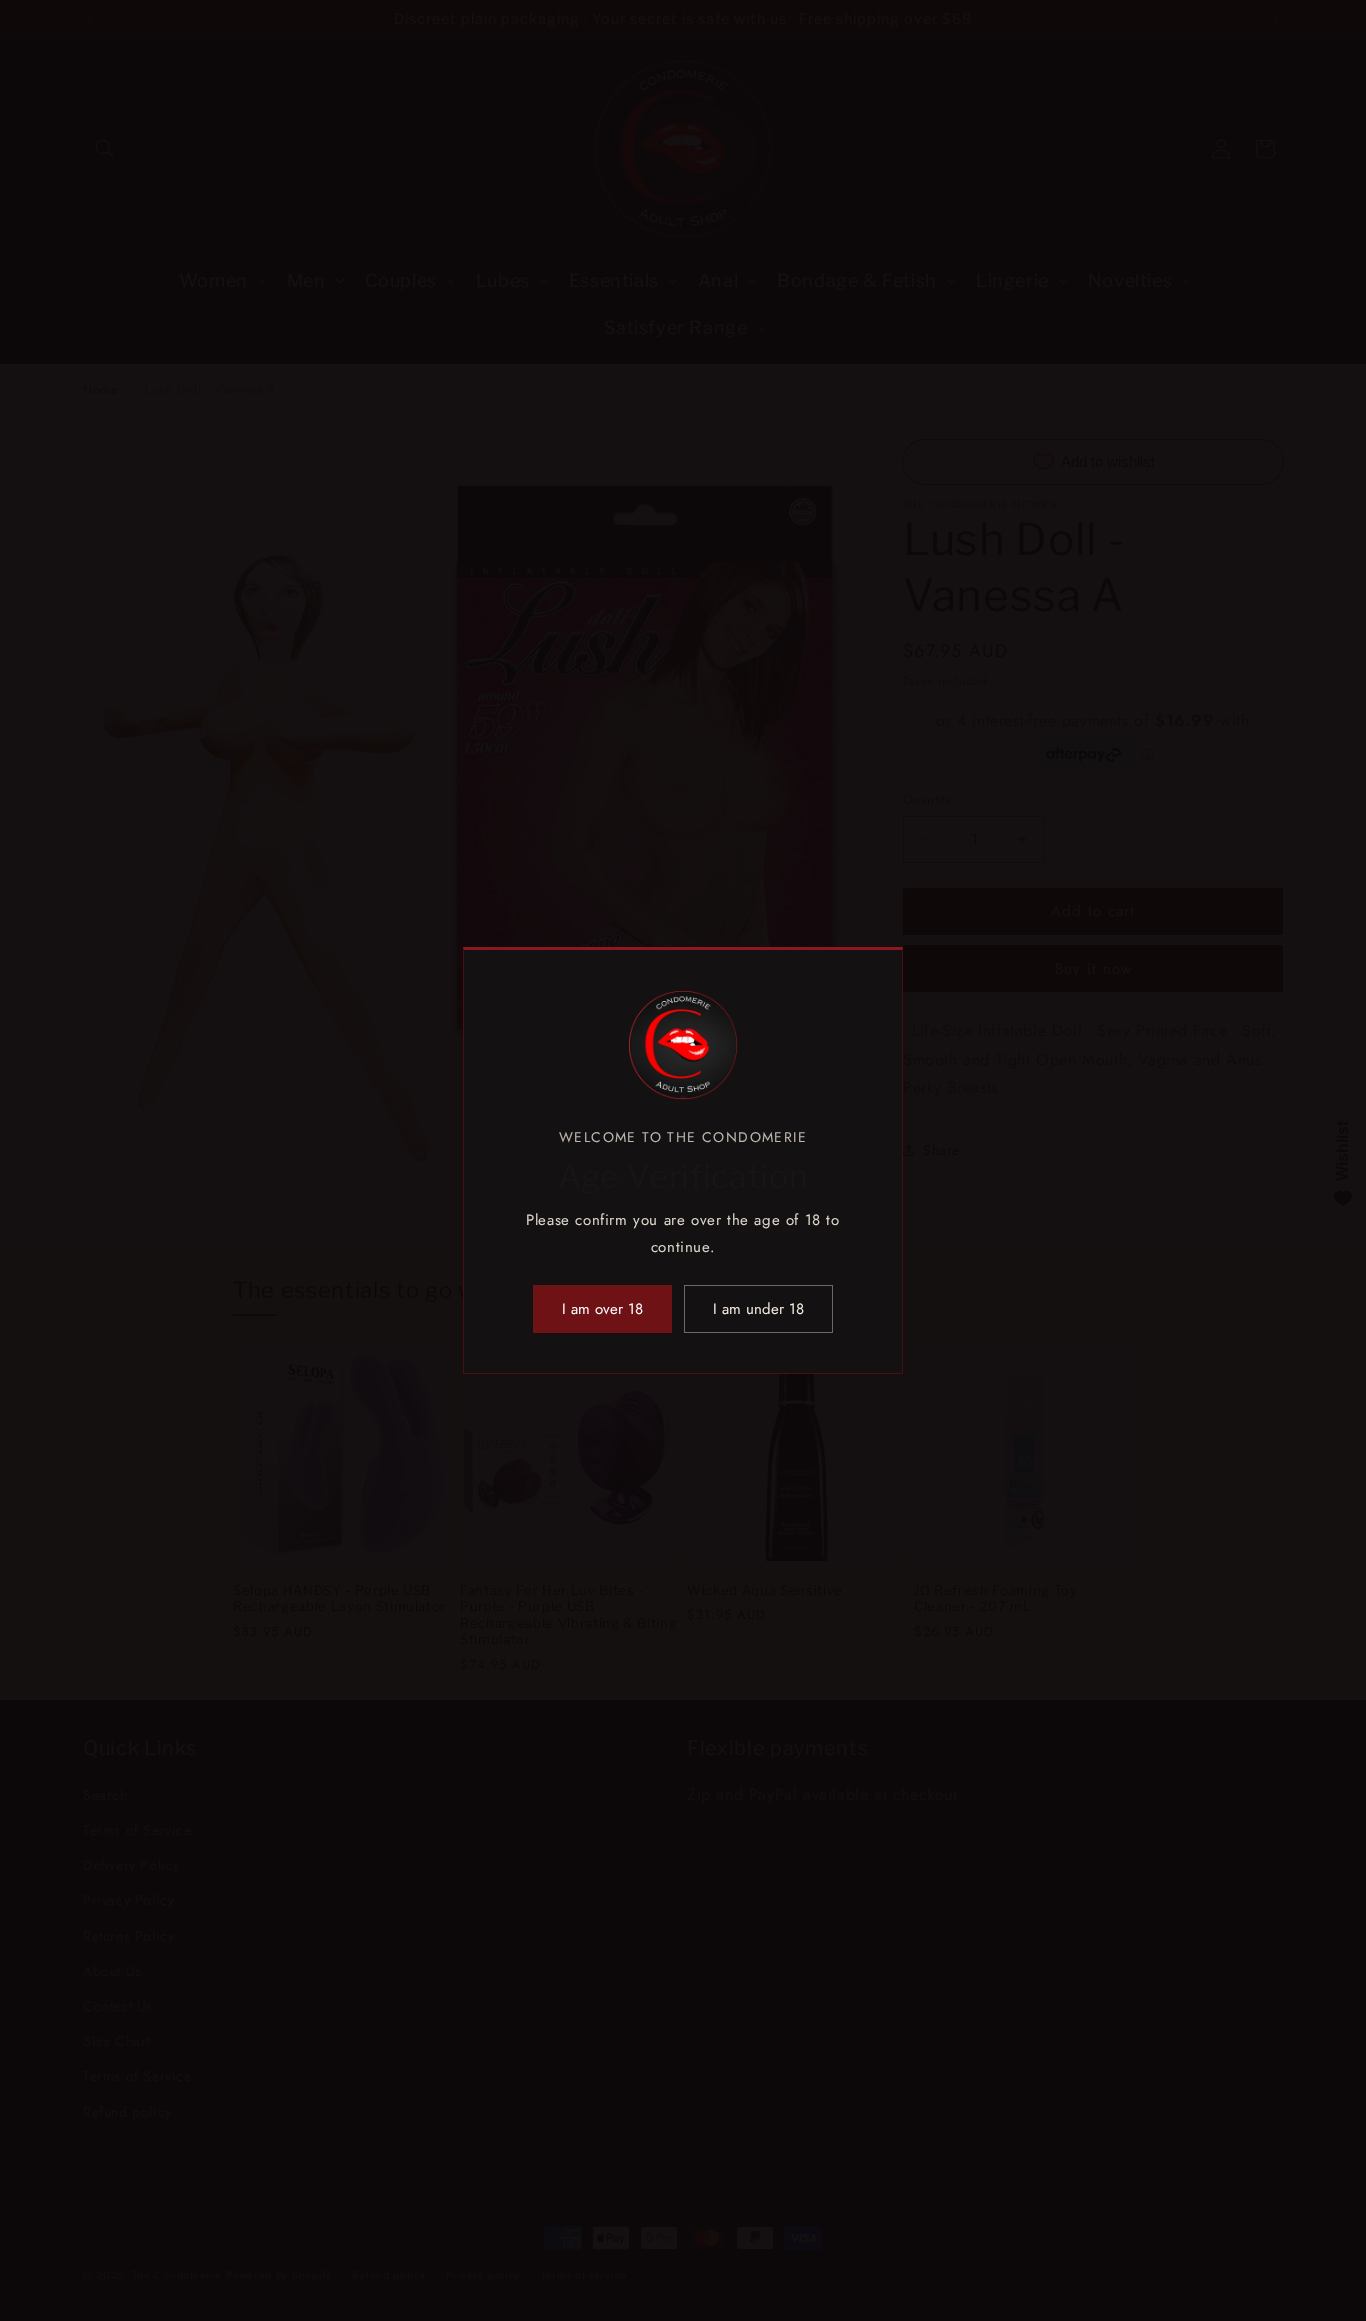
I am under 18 (758, 1309)
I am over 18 (602, 1309)
